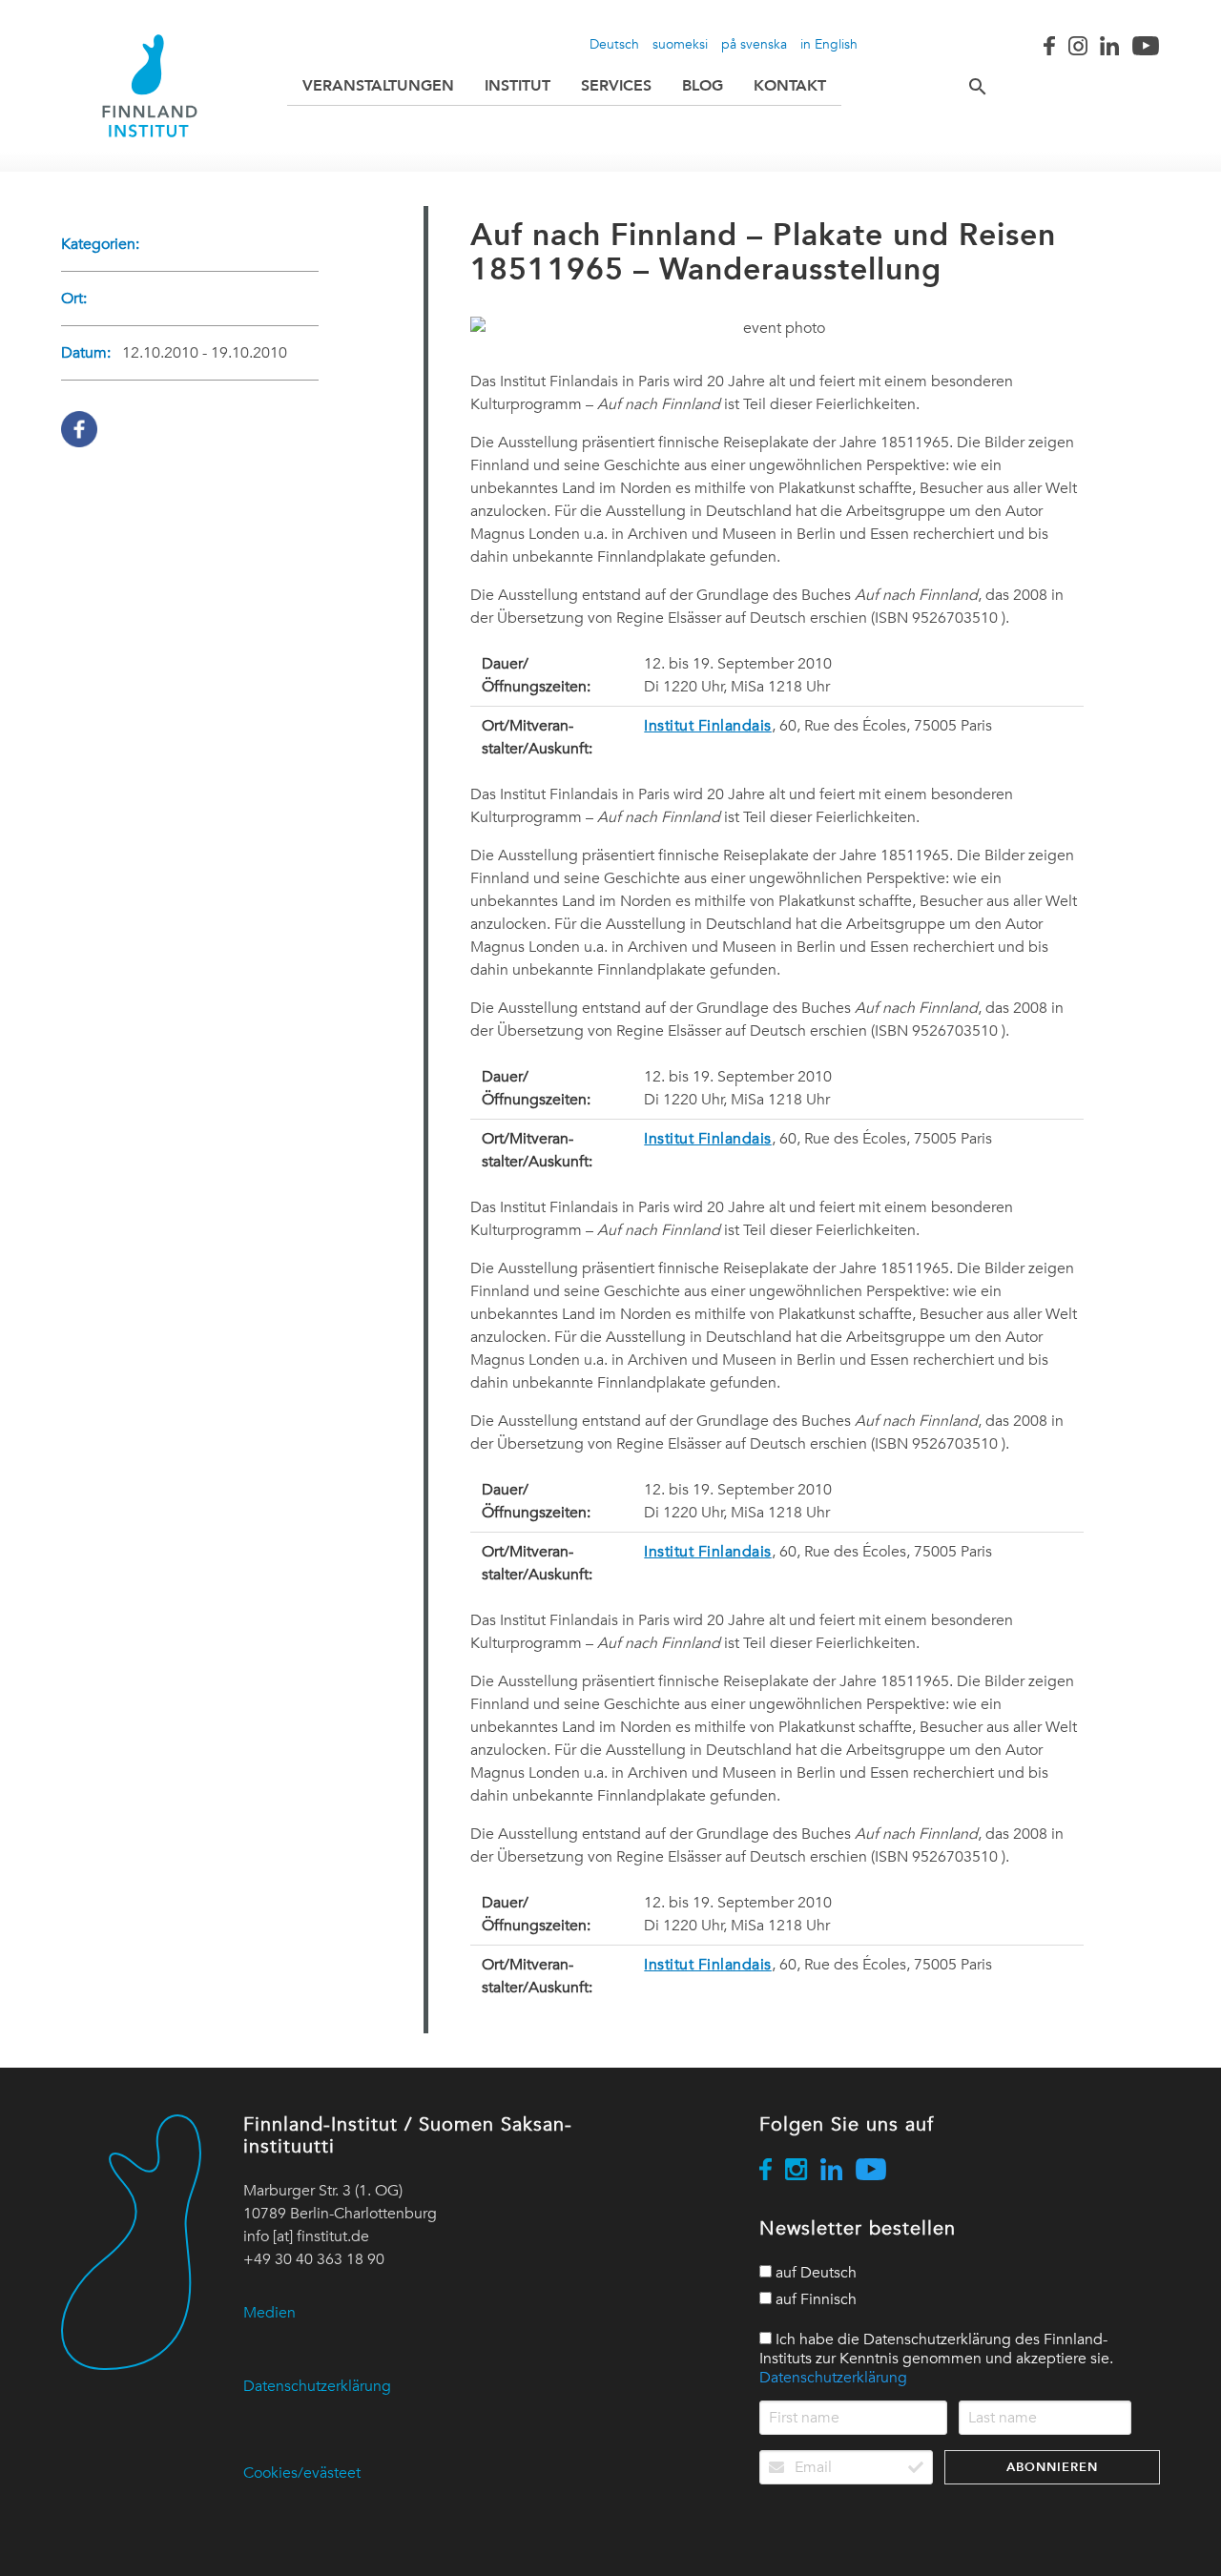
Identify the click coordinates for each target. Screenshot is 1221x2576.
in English (829, 44)
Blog (703, 85)
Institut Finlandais (708, 726)
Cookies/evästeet (302, 2473)
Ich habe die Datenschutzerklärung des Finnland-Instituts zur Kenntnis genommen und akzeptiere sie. (936, 2359)
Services (616, 85)
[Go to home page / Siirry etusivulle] (150, 86)
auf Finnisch (814, 2299)
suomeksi (680, 44)
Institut (517, 85)
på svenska (754, 44)
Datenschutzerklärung (317, 2386)
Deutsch (614, 44)
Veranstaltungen (378, 85)
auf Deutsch (814, 2273)
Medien (269, 2313)
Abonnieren (1052, 2467)
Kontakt (790, 85)
